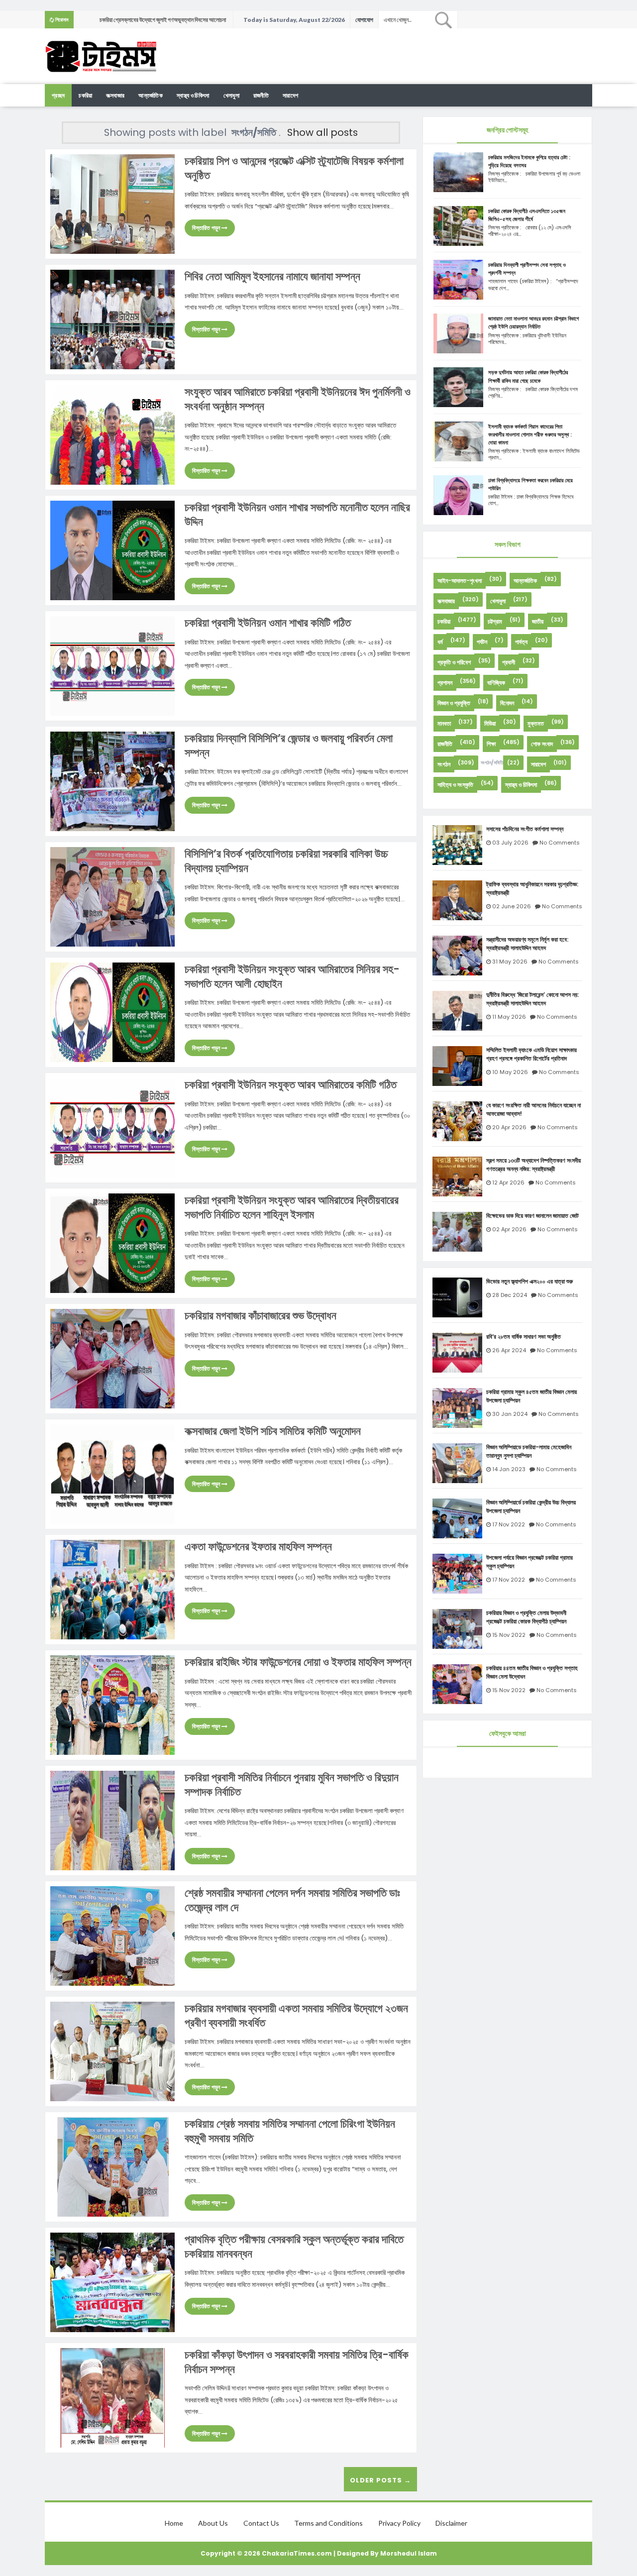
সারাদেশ (290, 95)
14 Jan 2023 (509, 1469)
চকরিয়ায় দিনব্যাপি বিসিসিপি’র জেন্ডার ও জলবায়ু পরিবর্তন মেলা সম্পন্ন (289, 746)
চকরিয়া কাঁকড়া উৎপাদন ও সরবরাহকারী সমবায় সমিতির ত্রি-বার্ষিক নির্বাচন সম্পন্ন (297, 2362)
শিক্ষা (491, 744)
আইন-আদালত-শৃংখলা (460, 581)
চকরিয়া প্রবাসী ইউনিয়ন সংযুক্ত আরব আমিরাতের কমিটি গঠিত (291, 1085)
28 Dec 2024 (510, 1295)
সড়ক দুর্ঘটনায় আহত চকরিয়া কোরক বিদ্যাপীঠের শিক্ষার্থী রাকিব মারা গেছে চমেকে (528, 376)
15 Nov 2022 (509, 1635)
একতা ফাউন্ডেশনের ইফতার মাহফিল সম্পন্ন (258, 1547)
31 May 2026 (510, 962)
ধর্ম (440, 642)
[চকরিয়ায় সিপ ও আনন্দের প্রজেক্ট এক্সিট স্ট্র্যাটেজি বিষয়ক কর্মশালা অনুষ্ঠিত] (112, 203)
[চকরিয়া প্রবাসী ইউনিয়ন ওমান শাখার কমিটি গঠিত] (112, 665)
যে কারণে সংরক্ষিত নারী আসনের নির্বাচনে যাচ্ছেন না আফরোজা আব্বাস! (533, 1110)
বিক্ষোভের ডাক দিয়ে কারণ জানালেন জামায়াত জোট (532, 1216)
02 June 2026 (512, 906)
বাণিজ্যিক (496, 683)
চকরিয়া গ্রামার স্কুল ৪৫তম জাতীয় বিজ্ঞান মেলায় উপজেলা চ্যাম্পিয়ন (531, 1396)
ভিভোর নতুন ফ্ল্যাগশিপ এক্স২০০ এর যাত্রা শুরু (530, 1282)
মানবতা (444, 723)
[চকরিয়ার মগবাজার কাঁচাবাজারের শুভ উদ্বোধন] (112, 1358)
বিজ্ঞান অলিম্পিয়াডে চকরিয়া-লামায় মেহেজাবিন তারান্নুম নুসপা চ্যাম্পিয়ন (529, 1451)
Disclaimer (451, 2523)
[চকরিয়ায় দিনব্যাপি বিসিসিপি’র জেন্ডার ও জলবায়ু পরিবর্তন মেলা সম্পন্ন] (112, 781)
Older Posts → (380, 2480)
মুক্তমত (536, 723)
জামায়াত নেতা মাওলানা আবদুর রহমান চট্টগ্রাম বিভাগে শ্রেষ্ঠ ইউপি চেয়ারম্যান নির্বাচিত (533, 322)
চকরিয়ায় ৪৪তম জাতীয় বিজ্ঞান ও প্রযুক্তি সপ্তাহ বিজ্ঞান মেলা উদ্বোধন (532, 1672)
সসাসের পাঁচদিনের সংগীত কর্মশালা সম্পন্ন (525, 829)
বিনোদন (507, 703)
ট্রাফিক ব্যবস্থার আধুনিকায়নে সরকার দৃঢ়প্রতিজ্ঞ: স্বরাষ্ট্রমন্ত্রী (532, 889)
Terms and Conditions (328, 2523)
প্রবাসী (509, 662)
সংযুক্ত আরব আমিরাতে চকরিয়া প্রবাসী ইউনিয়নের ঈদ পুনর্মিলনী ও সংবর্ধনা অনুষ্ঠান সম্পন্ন (298, 399)
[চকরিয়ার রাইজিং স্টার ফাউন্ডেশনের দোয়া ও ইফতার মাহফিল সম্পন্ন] (112, 1704)
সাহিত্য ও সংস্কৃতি (455, 785)
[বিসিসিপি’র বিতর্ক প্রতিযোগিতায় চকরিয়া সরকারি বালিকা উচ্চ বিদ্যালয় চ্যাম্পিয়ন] (112, 896)
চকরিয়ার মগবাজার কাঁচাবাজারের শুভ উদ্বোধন (261, 1316)
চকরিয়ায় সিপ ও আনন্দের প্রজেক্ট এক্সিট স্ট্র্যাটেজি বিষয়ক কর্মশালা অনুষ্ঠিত (294, 168)
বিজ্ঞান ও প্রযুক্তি (454, 703)
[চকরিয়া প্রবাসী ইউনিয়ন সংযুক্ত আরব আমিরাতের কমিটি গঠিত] (112, 1127)
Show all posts (322, 132)
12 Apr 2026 (508, 1182)
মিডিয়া (490, 723)
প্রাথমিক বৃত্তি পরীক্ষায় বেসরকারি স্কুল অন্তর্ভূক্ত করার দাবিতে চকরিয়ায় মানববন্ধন (294, 2247)
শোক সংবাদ (542, 744)
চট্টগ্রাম (495, 621)
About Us (213, 2523)
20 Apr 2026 (509, 1127)
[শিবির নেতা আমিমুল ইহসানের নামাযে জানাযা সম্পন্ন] (112, 319)
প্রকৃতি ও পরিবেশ (454, 662)
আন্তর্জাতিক (151, 95)
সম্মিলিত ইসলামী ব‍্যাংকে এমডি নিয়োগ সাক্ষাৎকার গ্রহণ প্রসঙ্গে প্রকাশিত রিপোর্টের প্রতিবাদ (531, 1054)
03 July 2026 (510, 843)
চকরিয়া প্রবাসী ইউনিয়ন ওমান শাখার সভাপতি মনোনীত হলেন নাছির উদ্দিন (297, 515)
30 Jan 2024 (510, 1414)
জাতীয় (538, 621)
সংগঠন (444, 764)
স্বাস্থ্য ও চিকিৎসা (193, 95)
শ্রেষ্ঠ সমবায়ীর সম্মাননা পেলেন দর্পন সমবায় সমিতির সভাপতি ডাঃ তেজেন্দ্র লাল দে (292, 1900)
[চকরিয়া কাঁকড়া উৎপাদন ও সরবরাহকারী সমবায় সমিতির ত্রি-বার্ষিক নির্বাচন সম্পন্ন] (112, 2397)
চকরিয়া (444, 621)
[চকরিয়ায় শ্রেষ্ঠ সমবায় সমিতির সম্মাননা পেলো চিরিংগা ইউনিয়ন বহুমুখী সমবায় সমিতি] (112, 2166)
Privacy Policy (399, 2523)
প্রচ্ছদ (58, 95)
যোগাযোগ (364, 20)
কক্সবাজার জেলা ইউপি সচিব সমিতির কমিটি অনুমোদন (273, 1431)
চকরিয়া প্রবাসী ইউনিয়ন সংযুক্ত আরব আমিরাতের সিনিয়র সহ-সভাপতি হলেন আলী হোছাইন (292, 976)
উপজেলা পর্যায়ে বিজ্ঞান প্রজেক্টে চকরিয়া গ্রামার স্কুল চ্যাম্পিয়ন (530, 1562)
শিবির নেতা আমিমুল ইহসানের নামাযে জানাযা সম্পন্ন (272, 276)
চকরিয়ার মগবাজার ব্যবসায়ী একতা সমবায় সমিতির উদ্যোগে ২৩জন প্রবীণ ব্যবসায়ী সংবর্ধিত (296, 2016)
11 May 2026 (509, 1017)
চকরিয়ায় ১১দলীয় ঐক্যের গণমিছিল (131, 20)
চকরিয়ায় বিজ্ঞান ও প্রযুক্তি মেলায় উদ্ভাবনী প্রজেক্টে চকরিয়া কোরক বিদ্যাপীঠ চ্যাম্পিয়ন (526, 1617)
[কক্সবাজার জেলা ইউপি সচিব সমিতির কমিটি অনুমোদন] (112, 1473)
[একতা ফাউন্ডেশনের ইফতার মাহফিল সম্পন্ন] (112, 1589)
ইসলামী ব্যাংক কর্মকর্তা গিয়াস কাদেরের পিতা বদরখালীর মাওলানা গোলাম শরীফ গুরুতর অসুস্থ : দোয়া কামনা (530, 434)
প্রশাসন (445, 683)
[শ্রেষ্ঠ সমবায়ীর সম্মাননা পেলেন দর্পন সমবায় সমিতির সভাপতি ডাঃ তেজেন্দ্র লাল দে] (112, 1935)
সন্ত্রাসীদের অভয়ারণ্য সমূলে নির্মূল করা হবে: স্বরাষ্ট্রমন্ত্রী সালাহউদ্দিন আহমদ (527, 944)
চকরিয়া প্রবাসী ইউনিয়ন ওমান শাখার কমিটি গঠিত (268, 623)
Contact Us (261, 2523)
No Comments (560, 843)
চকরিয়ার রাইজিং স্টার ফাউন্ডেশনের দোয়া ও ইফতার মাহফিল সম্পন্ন (298, 1662)
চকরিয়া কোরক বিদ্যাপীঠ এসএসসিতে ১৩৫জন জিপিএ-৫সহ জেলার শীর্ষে (527, 215)
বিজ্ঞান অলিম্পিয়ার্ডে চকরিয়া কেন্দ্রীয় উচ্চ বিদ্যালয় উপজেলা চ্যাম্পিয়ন (531, 1507)
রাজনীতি (261, 95)
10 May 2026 (510, 1072)
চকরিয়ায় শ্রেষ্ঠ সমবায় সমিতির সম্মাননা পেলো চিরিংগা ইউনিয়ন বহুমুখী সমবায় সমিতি (290, 2131)
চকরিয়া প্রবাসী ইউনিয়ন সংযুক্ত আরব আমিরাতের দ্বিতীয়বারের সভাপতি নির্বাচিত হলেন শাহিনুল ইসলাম (292, 1207)
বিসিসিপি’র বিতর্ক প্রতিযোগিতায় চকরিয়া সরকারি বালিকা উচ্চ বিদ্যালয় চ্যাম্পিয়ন (286, 861)
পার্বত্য (521, 642)
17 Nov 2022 (509, 1524)
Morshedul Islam (409, 2553)
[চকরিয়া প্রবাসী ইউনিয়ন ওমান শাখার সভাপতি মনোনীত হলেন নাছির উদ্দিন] (112, 550)
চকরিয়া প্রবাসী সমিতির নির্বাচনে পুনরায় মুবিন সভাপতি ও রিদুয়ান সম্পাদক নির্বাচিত (292, 1785)
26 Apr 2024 (509, 1350)
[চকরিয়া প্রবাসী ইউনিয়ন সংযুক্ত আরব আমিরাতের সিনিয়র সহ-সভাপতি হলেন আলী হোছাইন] (112, 1012)
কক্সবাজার (115, 95)
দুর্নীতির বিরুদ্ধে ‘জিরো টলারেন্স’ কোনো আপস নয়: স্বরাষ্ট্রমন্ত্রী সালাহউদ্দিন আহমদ (532, 999)
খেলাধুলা (231, 95)
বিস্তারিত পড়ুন (207, 228)
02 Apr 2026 (509, 1229)
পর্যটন (482, 642)
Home (174, 2523)
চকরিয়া (85, 95)
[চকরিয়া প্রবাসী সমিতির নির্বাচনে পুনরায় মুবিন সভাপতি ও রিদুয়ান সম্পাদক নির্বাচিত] (112, 1820)
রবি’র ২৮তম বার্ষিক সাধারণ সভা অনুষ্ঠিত (524, 1337)
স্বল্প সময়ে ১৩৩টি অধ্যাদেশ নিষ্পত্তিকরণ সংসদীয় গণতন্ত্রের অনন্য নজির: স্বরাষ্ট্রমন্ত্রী (533, 1165)
